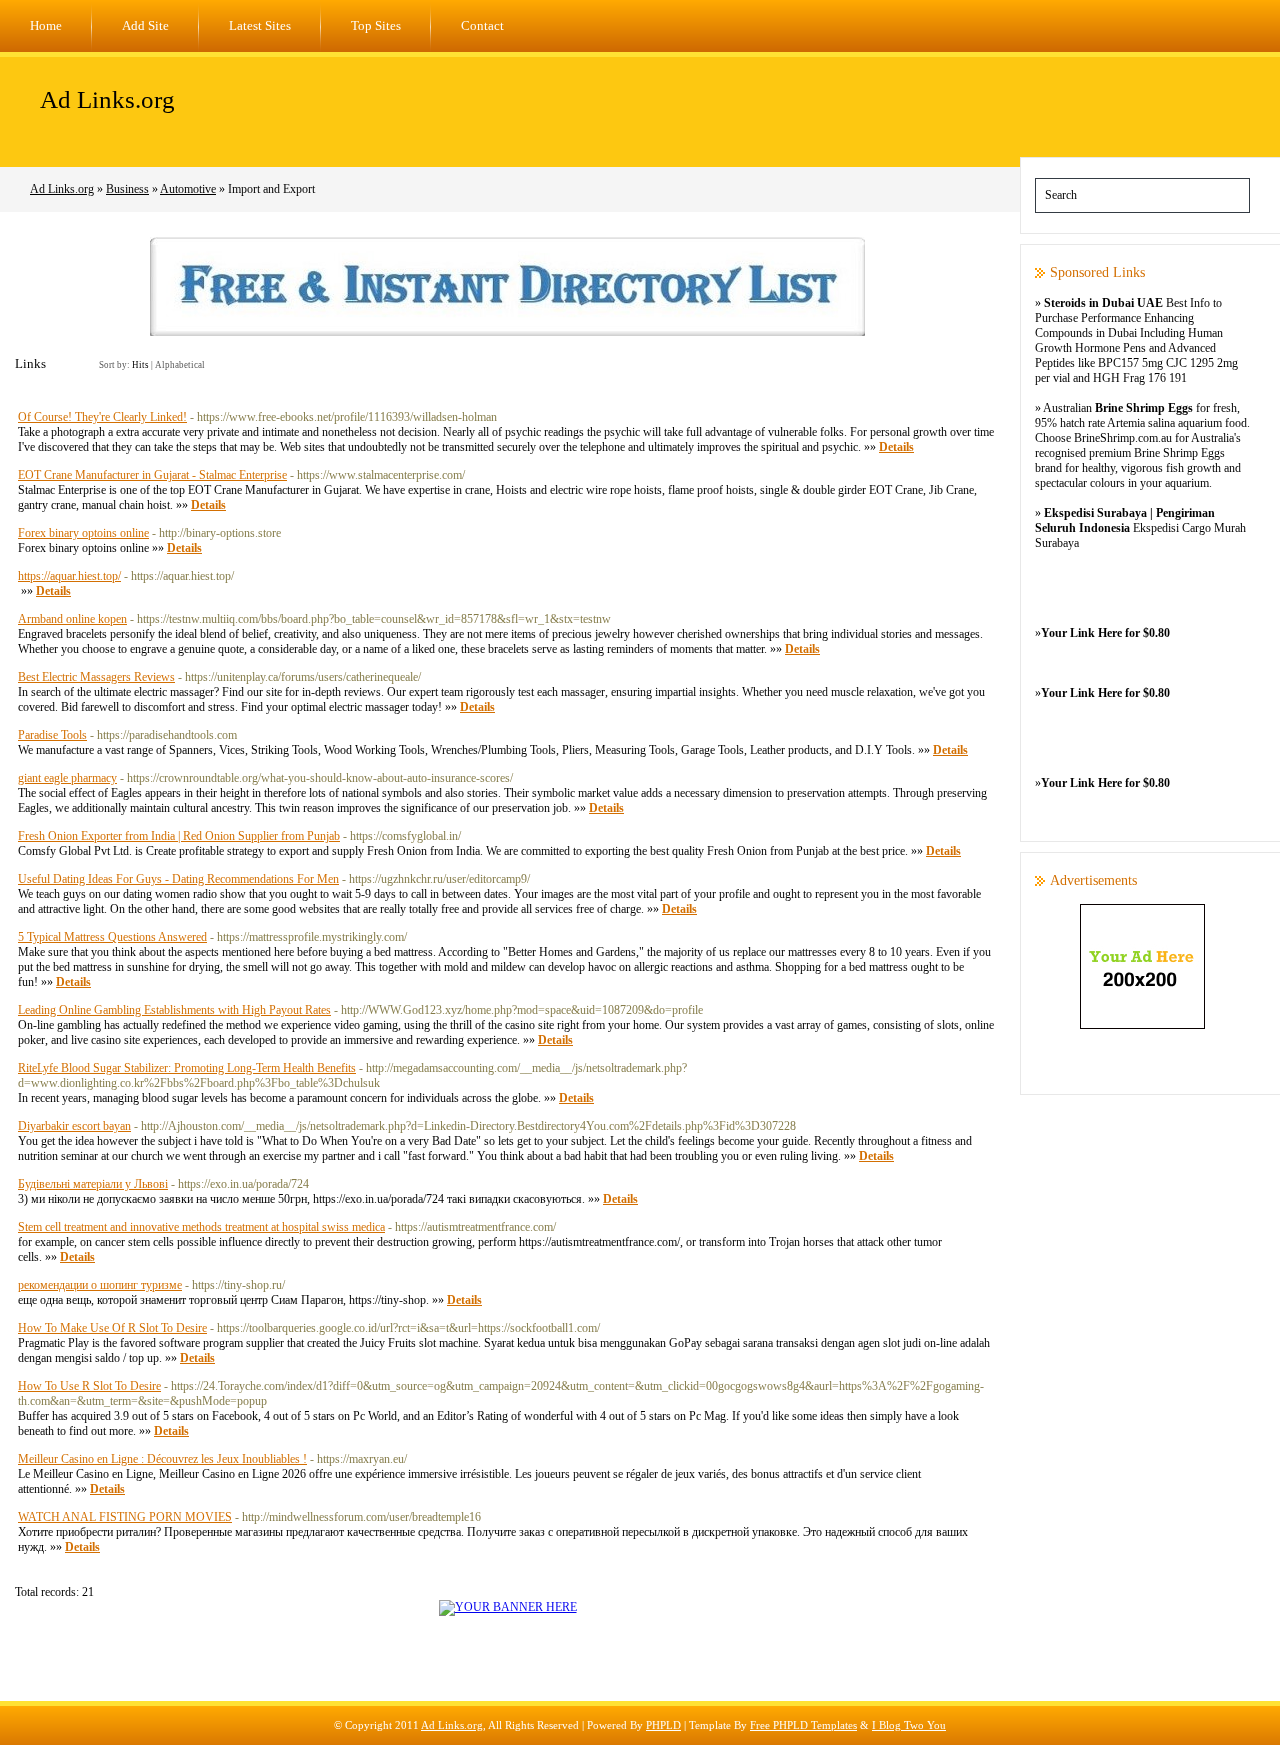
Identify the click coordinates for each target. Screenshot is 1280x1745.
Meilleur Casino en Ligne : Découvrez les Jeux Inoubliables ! (162, 1459)
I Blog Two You (909, 1725)
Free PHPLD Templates (803, 1725)
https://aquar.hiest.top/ (69, 576)
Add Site (145, 25)
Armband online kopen (72, 619)
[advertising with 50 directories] (508, 1607)
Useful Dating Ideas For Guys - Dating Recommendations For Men (178, 879)
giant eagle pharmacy (67, 778)
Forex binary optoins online (83, 533)
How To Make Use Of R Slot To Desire (112, 1328)
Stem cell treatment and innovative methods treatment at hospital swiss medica (201, 1227)
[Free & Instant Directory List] (507, 332)
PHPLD (663, 1725)
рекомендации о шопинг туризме (100, 1285)
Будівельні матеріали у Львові (93, 1184)
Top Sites (376, 25)
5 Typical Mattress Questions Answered (112, 937)
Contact (482, 25)
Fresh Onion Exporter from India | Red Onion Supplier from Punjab (179, 836)
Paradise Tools (52, 735)
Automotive (188, 189)
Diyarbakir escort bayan (74, 1126)
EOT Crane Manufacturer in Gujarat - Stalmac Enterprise (152, 475)
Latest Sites (260, 25)
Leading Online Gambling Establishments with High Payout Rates (174, 1010)
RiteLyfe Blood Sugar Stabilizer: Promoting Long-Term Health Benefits (187, 1068)
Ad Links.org (107, 99)
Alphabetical (180, 365)
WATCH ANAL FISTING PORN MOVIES (125, 1517)
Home (46, 25)
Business (127, 189)
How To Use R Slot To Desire (89, 1386)
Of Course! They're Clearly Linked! (102, 417)
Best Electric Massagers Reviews (96, 677)
